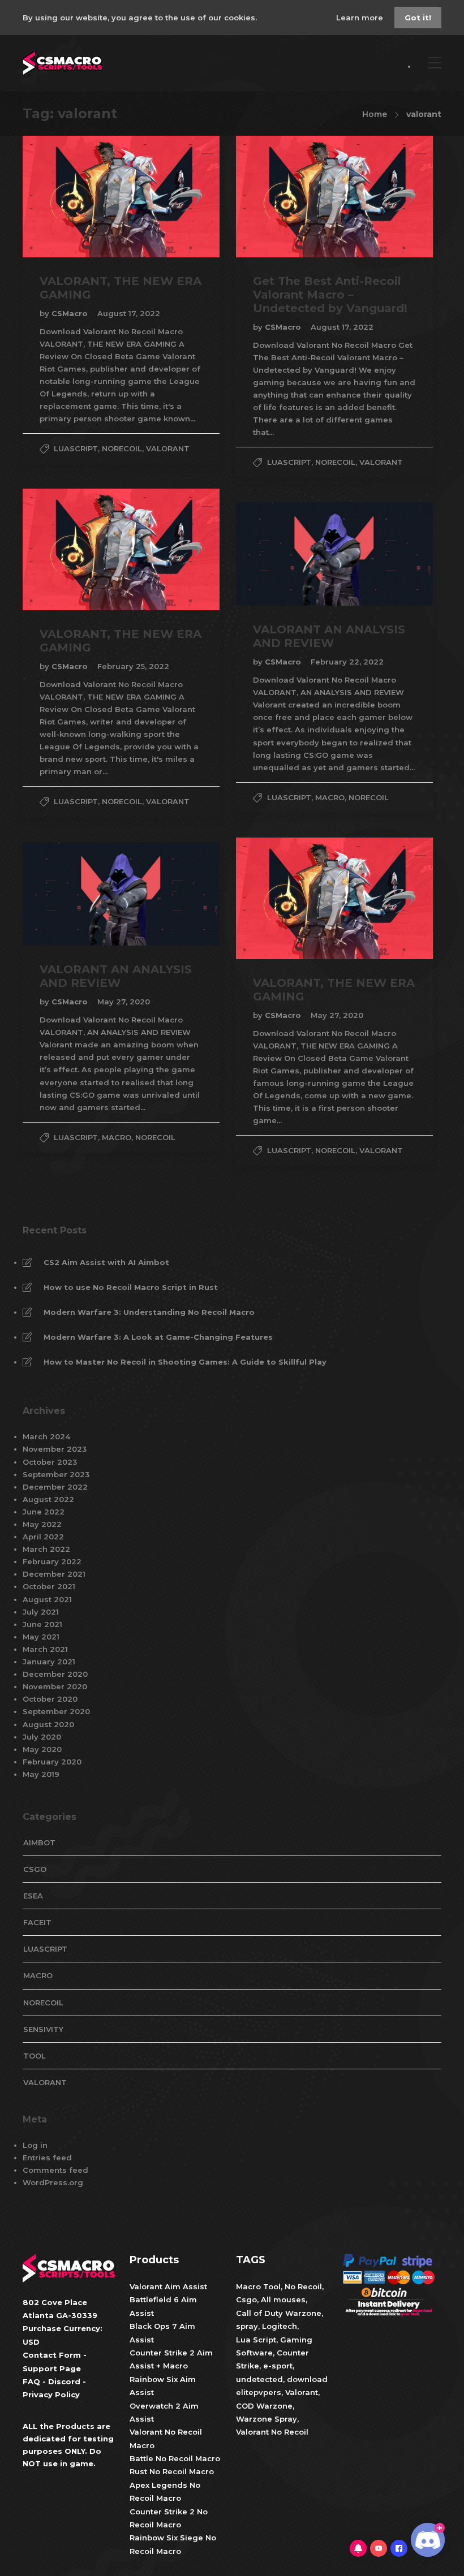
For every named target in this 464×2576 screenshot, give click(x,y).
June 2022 (44, 1512)
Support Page (52, 2368)
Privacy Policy (51, 2395)
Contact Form (52, 2355)
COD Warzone (264, 2406)
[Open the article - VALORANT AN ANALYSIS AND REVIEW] (285, 554)
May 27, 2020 (337, 1015)
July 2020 (42, 1737)
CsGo (35, 1869)
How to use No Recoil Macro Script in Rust (131, 1287)
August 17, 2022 (129, 313)
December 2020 (55, 1674)
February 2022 (52, 1561)
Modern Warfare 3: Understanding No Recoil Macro (149, 1312)
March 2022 (46, 1549)
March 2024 (46, 1436)
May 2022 (42, 1524)
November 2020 (55, 1686)
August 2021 (47, 1599)
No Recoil (303, 2286)
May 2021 (41, 1637)
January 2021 (49, 1662)
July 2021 (41, 1612)
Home (375, 114)
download (307, 2379)
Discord (64, 2381)
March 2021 (45, 1649)
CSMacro (71, 313)
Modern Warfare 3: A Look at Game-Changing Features (158, 1337)
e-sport (278, 2366)
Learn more (361, 18)
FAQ (31, 2381)
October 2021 (49, 1586)
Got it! (418, 18)
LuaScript (76, 448)
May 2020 (42, 1749)
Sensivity (43, 2029)
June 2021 (42, 1624)
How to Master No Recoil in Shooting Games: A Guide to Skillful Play (185, 1362)
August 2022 (48, 1499)
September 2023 (56, 1474)
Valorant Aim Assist (168, 2286)
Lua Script (256, 2340)
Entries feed (47, 2158)
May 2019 (41, 1774)
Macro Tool (258, 2286)
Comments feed (55, 2170)
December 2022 (55, 1487)
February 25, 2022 (133, 666)
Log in (35, 2145)
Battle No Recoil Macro (175, 2458)
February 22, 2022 (347, 662)
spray (247, 2326)
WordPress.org (53, 2182)
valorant (168, 448)
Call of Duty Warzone (279, 2313)
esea (33, 1896)
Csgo (246, 2300)
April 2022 (43, 1537)
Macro (330, 797)
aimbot (39, 1843)
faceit (37, 1922)
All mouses (283, 2300)
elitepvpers (259, 2392)
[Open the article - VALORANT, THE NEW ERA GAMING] (72, 197)
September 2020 (56, 1711)
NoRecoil (122, 448)
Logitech (280, 2326)
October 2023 (50, 1462)
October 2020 (50, 1699)
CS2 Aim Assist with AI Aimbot (106, 1262)
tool (35, 2056)
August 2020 (48, 1724)
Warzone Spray (267, 2419)
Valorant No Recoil (272, 2432)
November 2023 (55, 1449)
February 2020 (52, 1762)
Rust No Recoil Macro (172, 2472)
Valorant (300, 2392)
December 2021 (54, 1574)
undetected (259, 2379)
